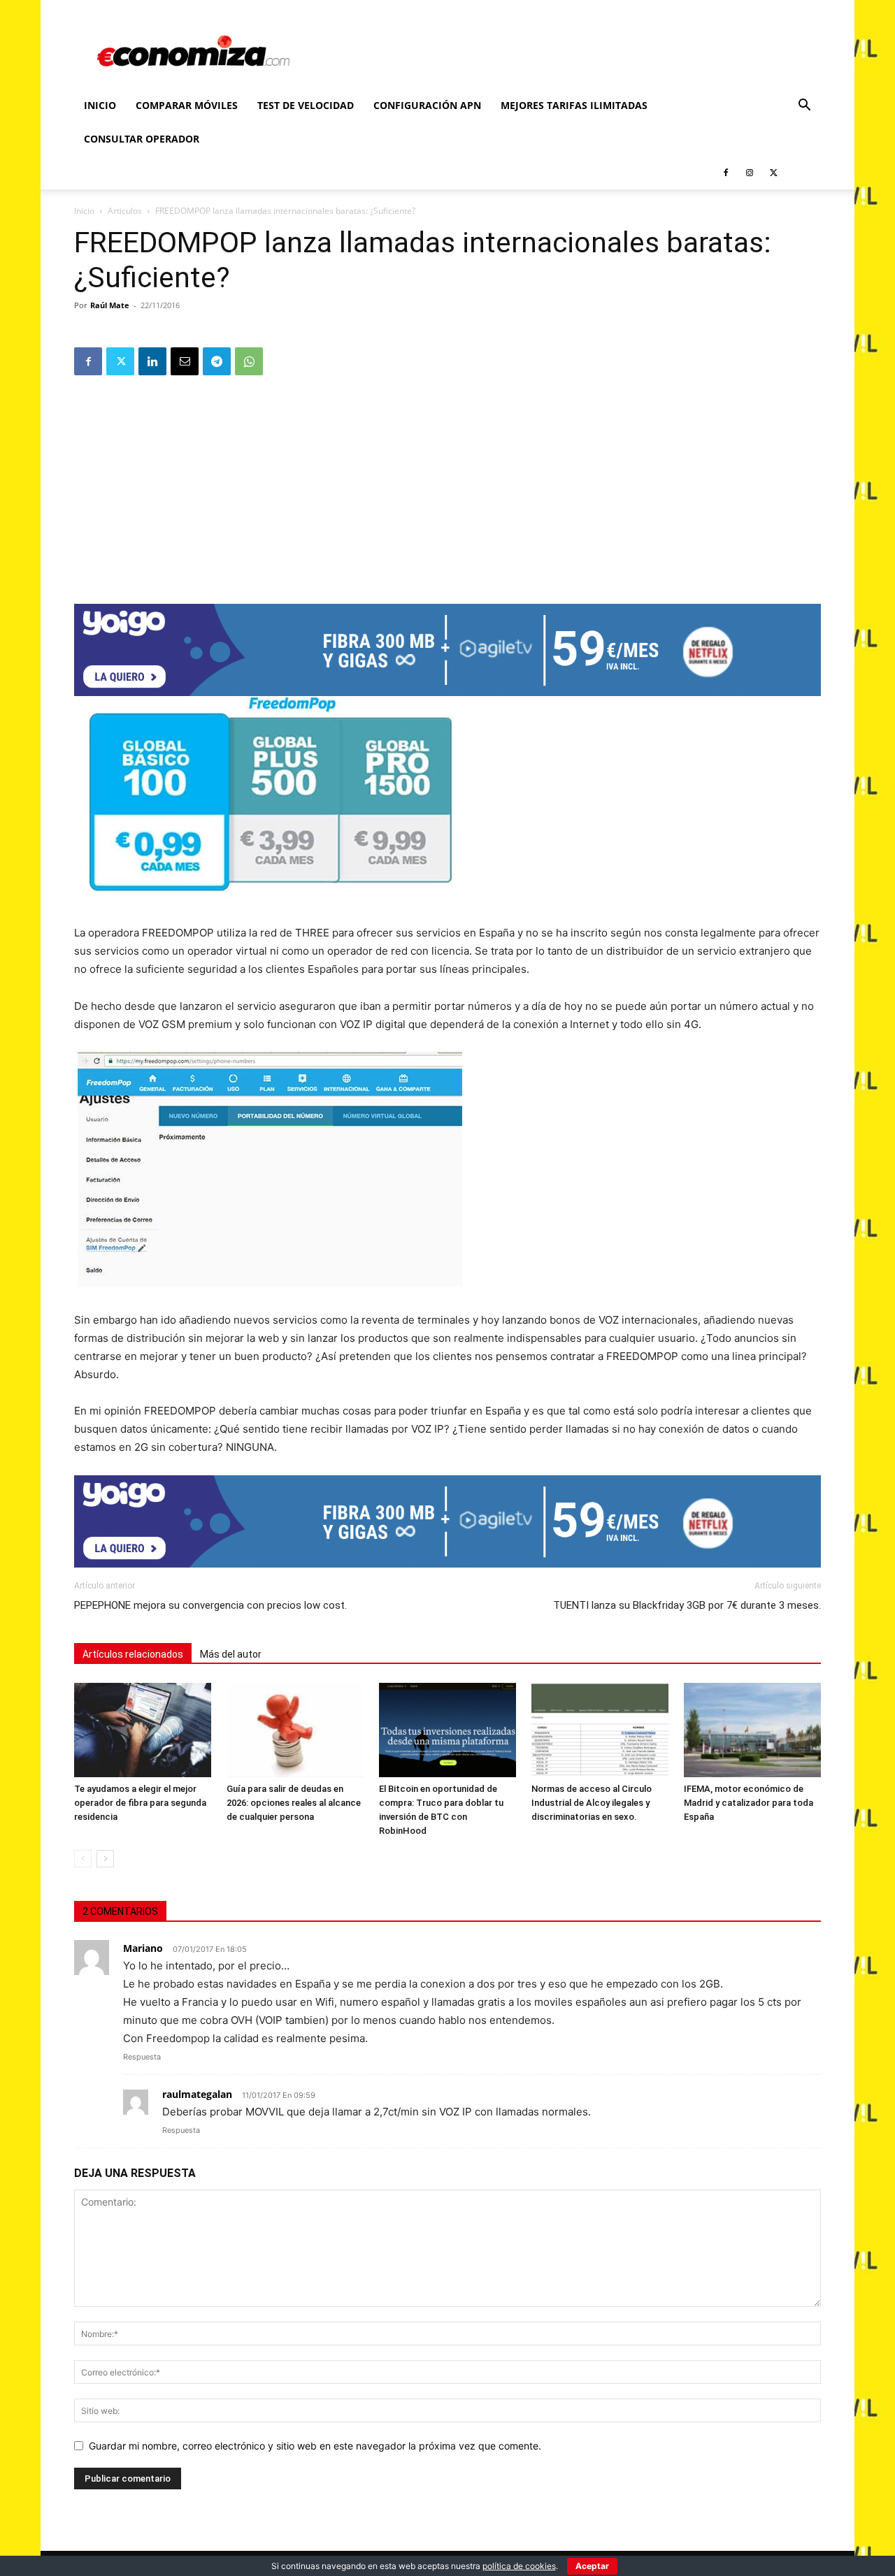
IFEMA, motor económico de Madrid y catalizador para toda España (749, 1803)
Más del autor (231, 1654)
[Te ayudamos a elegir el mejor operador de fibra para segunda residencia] (143, 1730)
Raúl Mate (110, 305)
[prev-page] (83, 1859)
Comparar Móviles (187, 105)
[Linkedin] (152, 361)
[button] (804, 107)
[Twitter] (773, 173)
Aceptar (592, 2566)
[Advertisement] (447, 485)
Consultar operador (142, 139)
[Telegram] (217, 361)
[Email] (185, 361)
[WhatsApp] (249, 361)
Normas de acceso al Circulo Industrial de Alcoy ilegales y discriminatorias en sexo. (592, 1803)
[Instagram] (750, 173)
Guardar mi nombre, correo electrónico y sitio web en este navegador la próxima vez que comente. (315, 2446)
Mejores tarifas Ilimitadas (574, 105)
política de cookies (519, 2566)
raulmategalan (197, 2094)
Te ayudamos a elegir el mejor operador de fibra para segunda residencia (140, 1803)
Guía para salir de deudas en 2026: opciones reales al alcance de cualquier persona (294, 1803)
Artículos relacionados (133, 1654)
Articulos (125, 211)
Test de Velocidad (306, 105)
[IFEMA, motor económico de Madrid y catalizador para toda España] (752, 1730)
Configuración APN (427, 105)
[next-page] (105, 1859)
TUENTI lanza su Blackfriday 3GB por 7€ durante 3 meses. (687, 1605)
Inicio (100, 105)
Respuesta (142, 2057)
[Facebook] (726, 173)
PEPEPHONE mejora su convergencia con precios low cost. (210, 1605)
